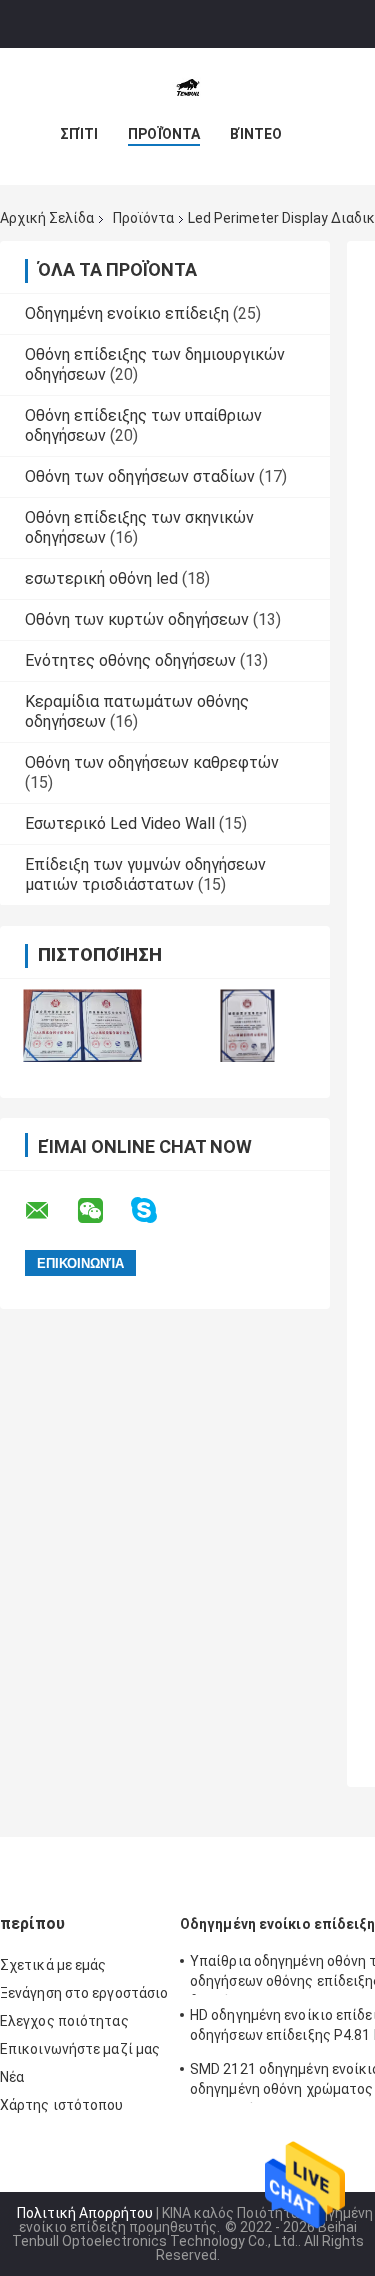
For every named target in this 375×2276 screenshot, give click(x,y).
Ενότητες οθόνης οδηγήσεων (130, 660)
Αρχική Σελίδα (47, 218)
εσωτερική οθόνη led (101, 578)
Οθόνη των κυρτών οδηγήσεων (137, 619)
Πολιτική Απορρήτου (85, 2213)
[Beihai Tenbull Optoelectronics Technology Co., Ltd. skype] (156, 1210)
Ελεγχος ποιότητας (64, 2021)
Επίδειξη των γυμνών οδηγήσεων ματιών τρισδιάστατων (145, 874)
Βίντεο (256, 134)
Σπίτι (79, 134)
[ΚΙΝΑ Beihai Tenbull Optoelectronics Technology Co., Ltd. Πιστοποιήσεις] (82, 1025)
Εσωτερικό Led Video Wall (120, 823)
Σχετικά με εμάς (53, 1965)
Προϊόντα (164, 134)
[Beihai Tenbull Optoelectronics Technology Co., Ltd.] (188, 88)
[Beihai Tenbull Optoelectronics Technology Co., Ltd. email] (50, 1211)
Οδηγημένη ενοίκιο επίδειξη (127, 313)
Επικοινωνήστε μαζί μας (80, 2049)
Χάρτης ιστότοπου (62, 2105)
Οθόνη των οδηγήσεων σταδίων (140, 476)
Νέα (12, 2077)
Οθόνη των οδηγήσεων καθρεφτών (152, 762)
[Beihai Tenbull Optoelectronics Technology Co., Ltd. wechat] (103, 1211)
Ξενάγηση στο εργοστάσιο (84, 1993)
